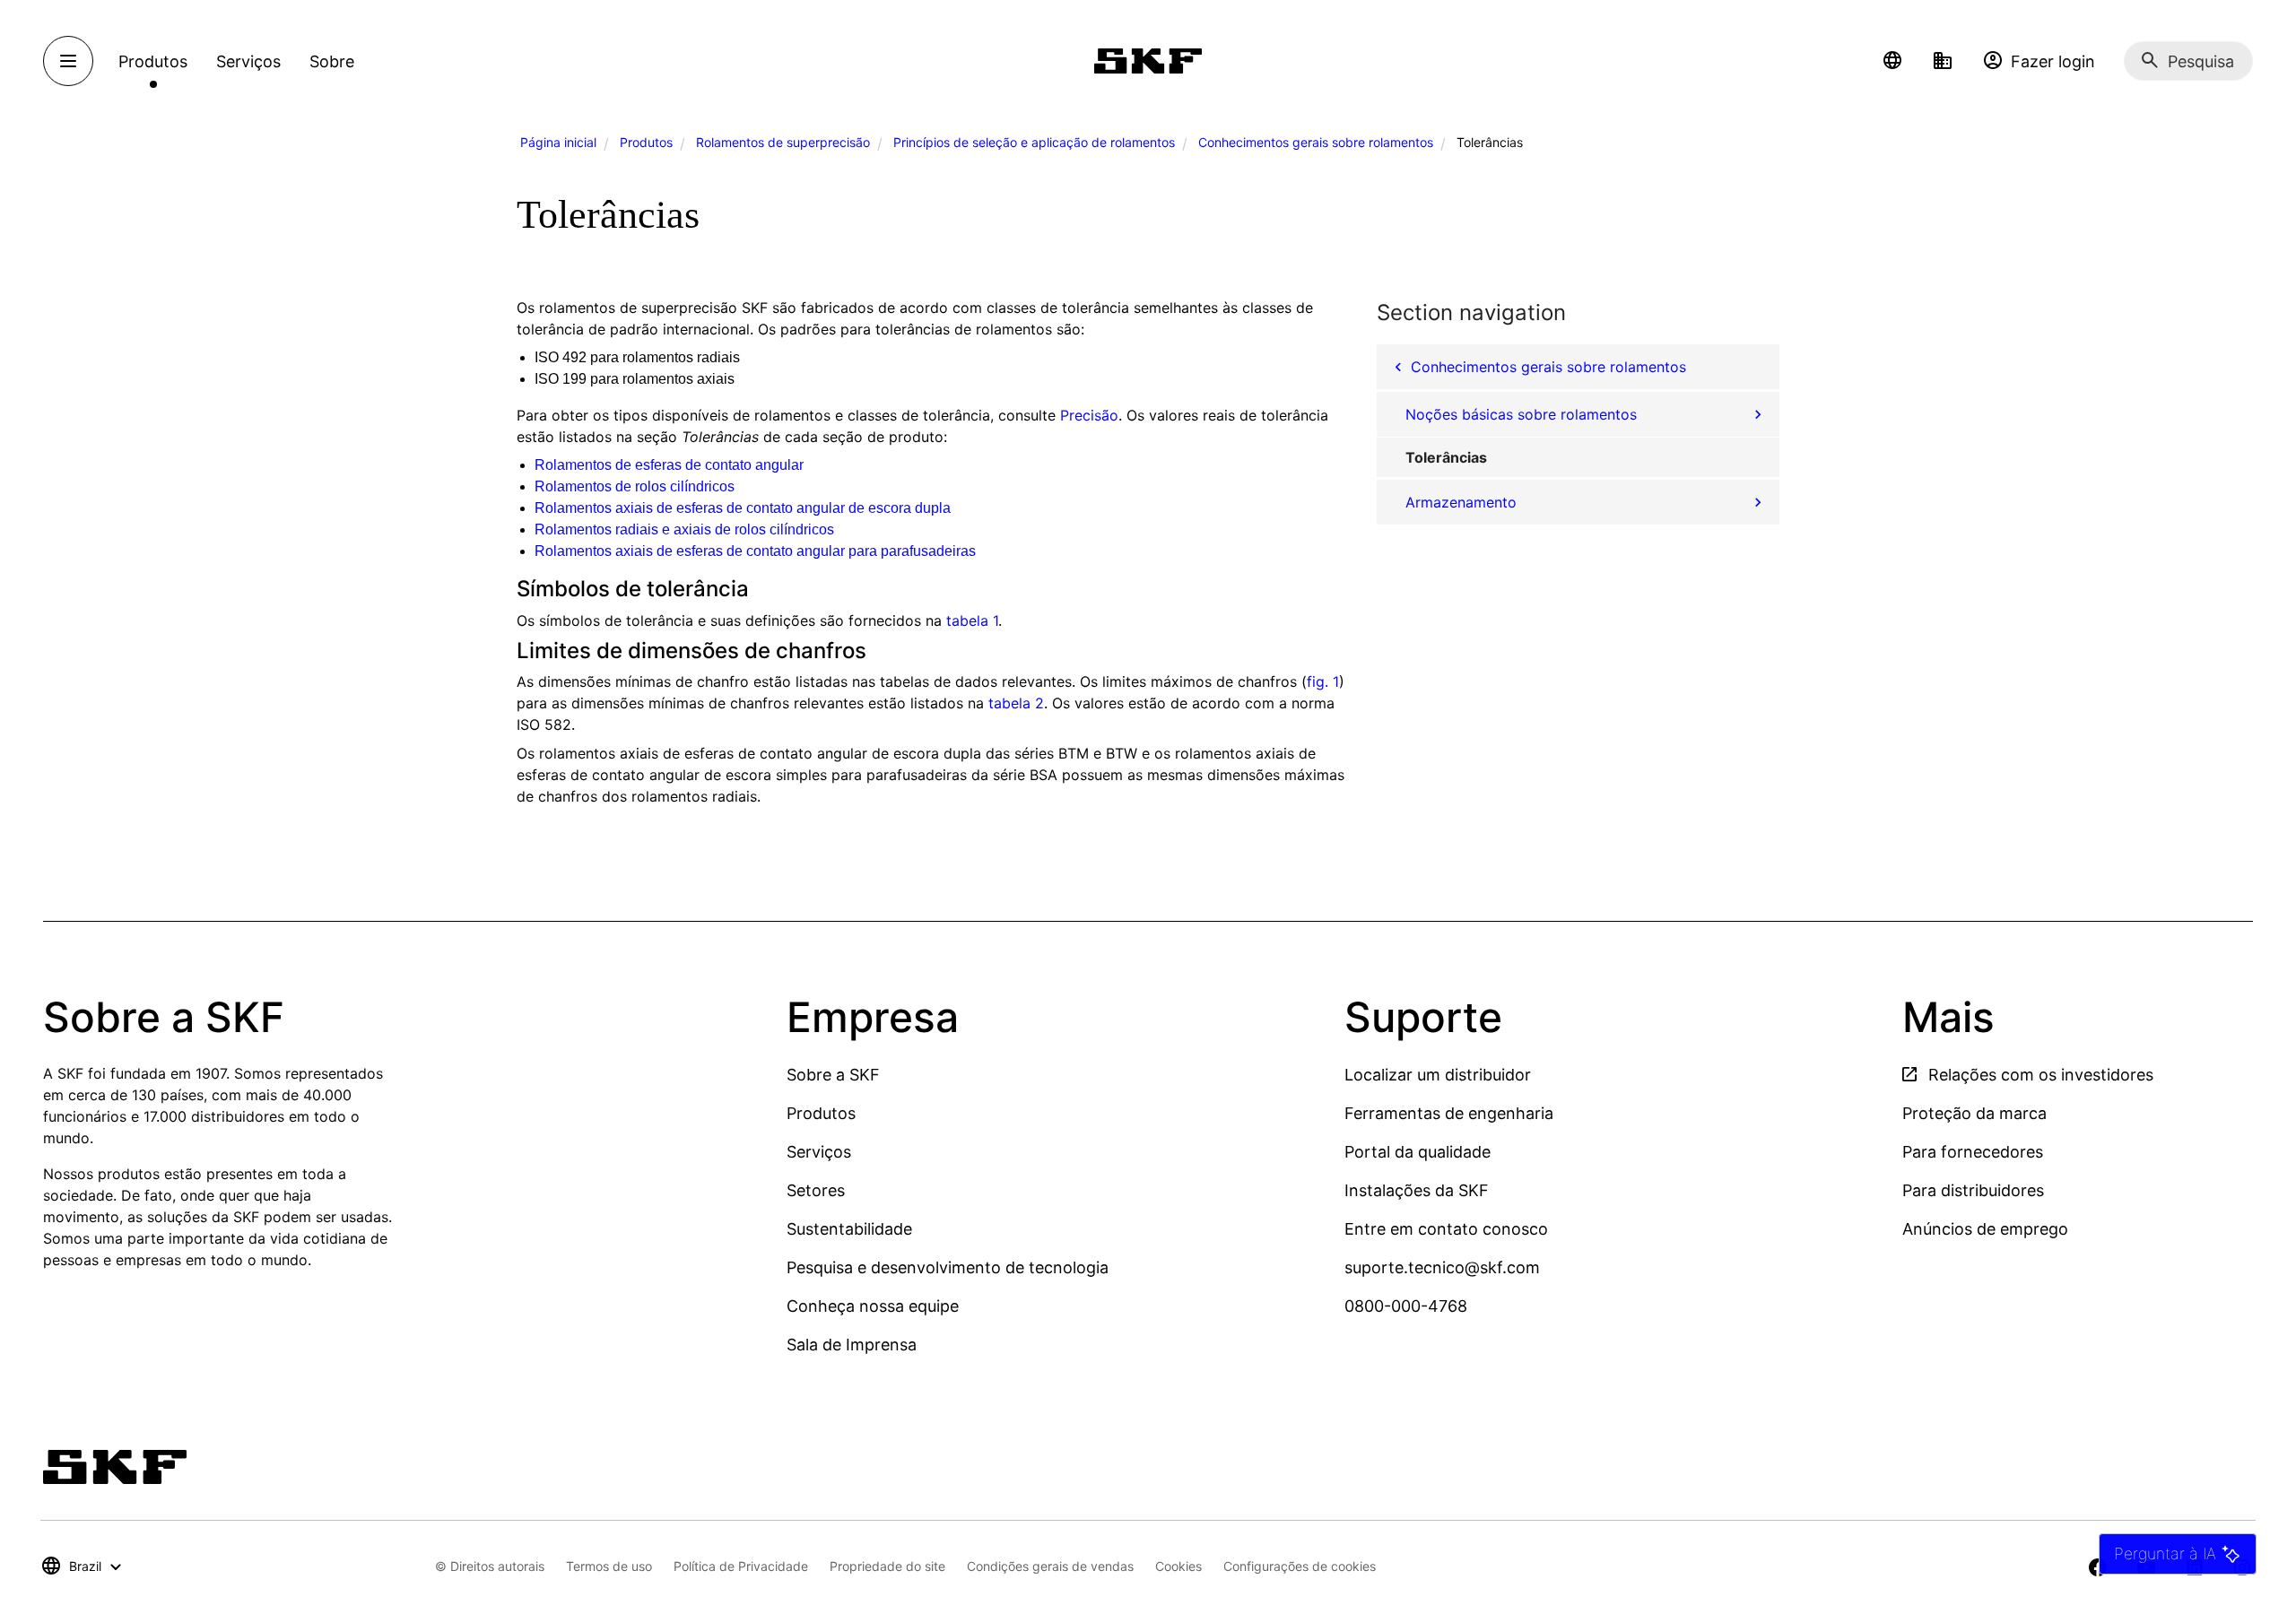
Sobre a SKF (833, 1075)
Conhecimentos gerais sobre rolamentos (1316, 142)
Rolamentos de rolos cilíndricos (635, 486)
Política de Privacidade (741, 1566)
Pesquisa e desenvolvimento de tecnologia (948, 1267)
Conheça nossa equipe (873, 1306)
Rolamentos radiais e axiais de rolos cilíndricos (684, 529)
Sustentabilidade (849, 1229)
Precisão (1089, 415)
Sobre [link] (332, 61)
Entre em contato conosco (1446, 1229)
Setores (816, 1190)
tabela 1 (972, 620)
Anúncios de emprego (1985, 1229)
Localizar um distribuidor (1438, 1075)
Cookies (1178, 1566)
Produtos (646, 142)
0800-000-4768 (1406, 1306)
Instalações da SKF (1417, 1190)
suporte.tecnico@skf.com (1442, 1267)
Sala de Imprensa (852, 1345)
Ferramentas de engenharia (1449, 1113)
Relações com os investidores (2039, 1075)
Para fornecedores (1973, 1152)
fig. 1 (1323, 681)
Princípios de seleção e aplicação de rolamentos (1034, 142)
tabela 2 (1016, 703)
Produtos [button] (153, 61)
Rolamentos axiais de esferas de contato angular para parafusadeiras (755, 551)
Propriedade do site (887, 1566)
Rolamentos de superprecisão (783, 142)
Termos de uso (609, 1566)
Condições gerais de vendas (1050, 1566)
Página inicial (558, 142)
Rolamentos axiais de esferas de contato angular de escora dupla (743, 508)
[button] (1892, 61)
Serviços (819, 1152)
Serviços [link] (248, 61)
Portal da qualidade (1418, 1152)
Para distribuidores (1973, 1190)
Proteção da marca (1974, 1113)
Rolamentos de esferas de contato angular (669, 465)
